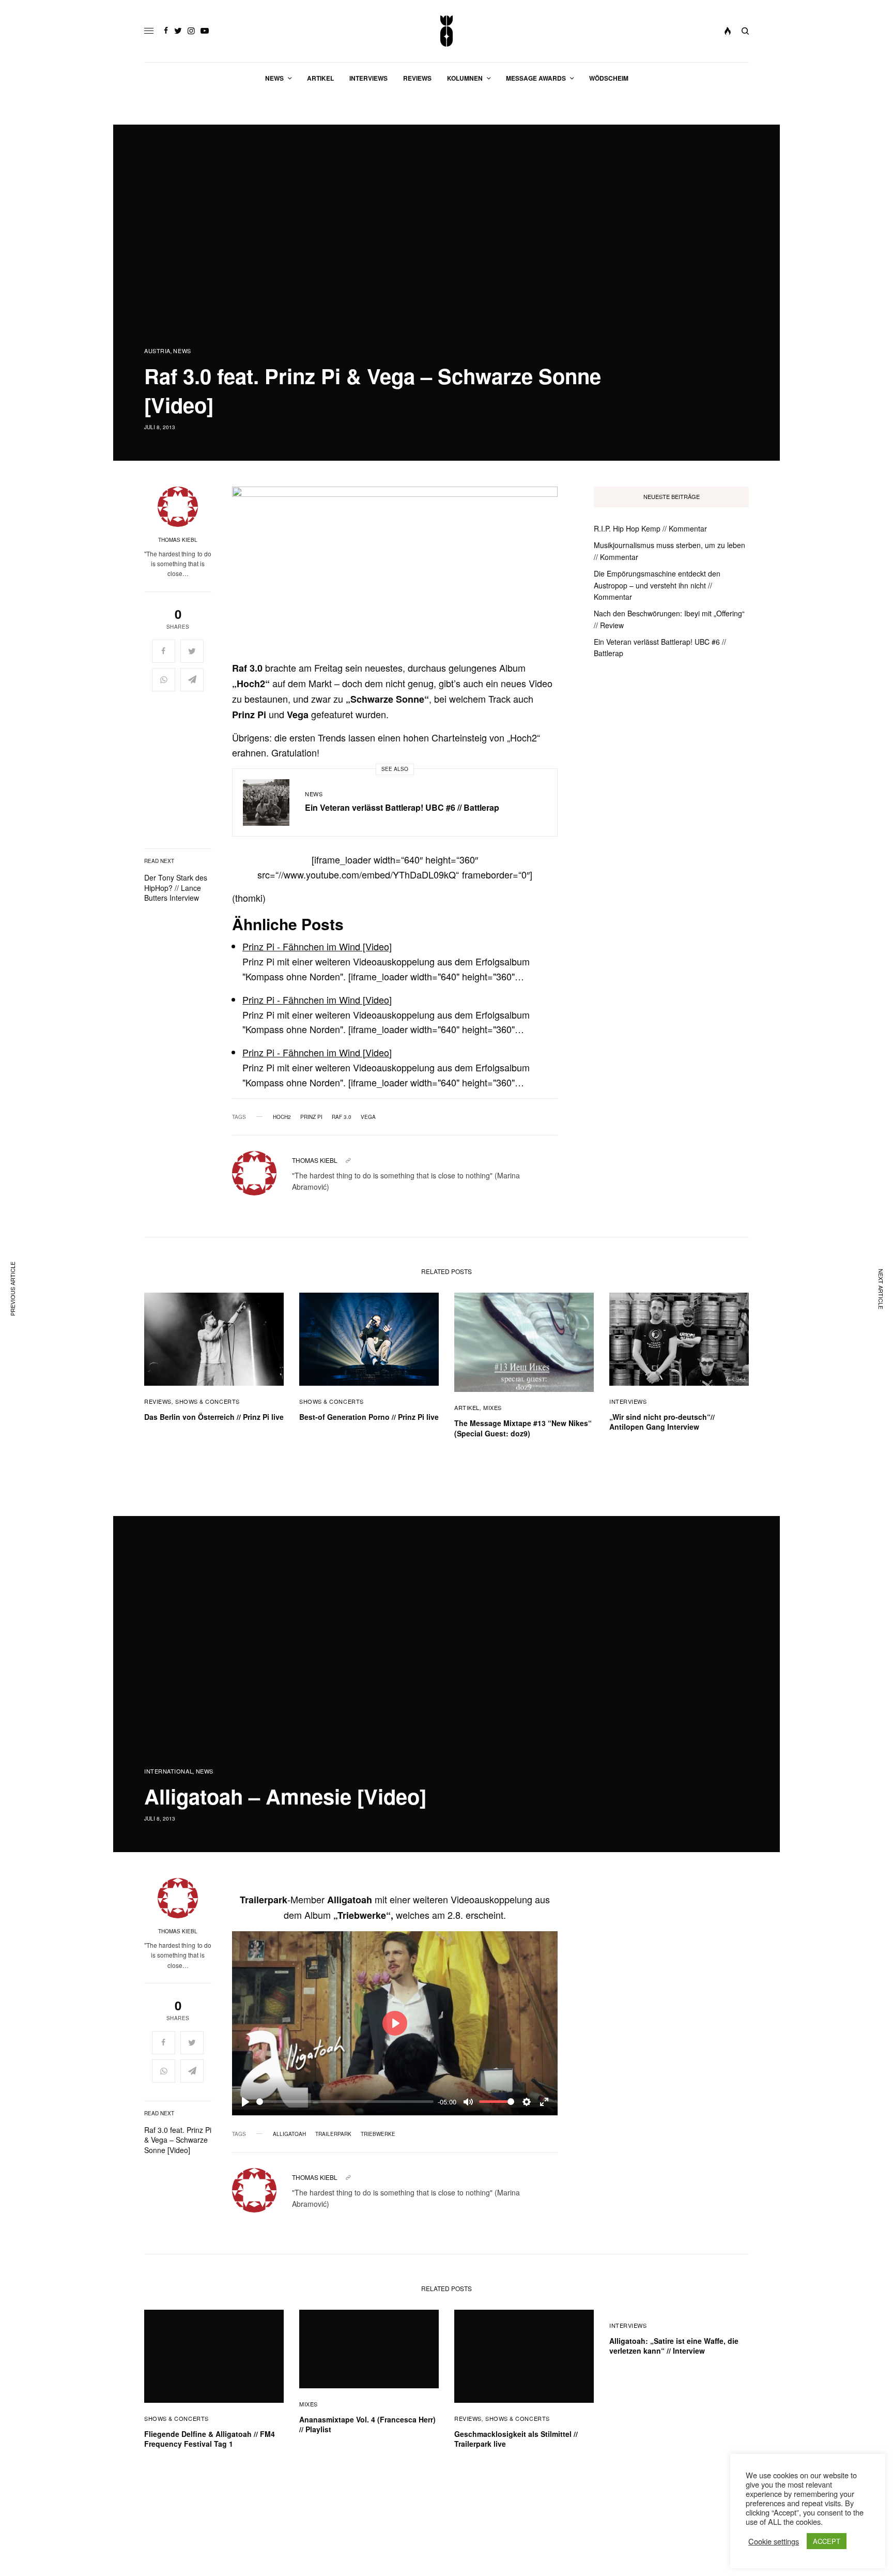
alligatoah (289, 2134)
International (168, 1771)
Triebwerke (378, 2134)
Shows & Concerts (207, 1401)
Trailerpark (333, 2134)
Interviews (628, 1401)
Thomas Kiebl (178, 540)
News (182, 351)
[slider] (345, 2102)
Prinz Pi (311, 1117)
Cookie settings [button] (774, 2541)
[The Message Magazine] (447, 31)
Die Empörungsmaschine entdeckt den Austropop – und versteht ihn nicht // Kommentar (657, 585)
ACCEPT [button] (827, 2541)
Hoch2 (282, 1117)
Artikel (467, 1407)
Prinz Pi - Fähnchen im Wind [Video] (317, 946)
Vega (368, 1117)
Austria (157, 351)
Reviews (158, 1401)
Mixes (492, 1407)
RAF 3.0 (342, 1117)
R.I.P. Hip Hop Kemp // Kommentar (650, 528)
